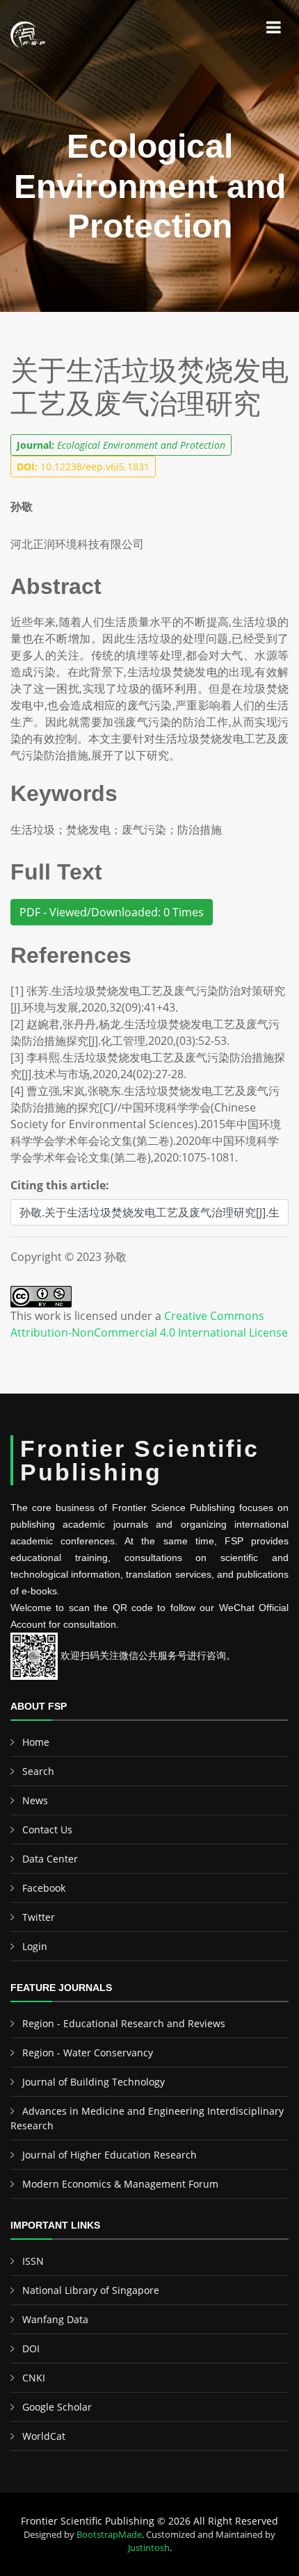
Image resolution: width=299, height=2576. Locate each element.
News (35, 1800)
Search (38, 1771)
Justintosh (149, 2548)
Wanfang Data (55, 2319)
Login (35, 1946)
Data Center (50, 1859)
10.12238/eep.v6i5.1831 (83, 467)
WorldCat (44, 2436)
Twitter (39, 1917)
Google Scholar (57, 2407)
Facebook (44, 1888)
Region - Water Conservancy (88, 2053)
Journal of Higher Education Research (110, 2155)
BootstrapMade (109, 2534)
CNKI (34, 2378)
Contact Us (47, 1830)
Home (36, 1742)
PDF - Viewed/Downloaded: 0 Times (112, 912)
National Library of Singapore (91, 2290)
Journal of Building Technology (94, 2082)
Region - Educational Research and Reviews (124, 2023)
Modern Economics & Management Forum (120, 2184)
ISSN (33, 2261)
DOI (31, 2348)
